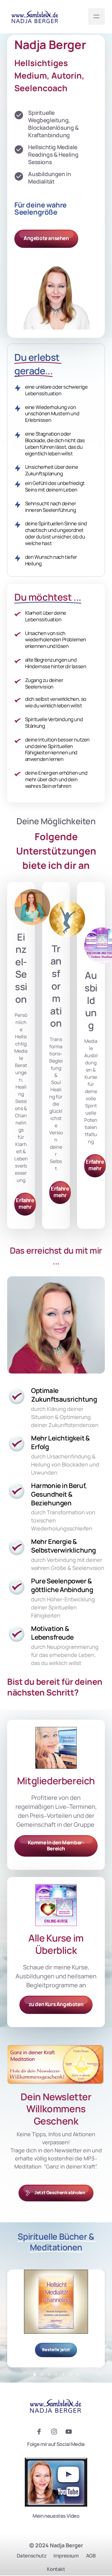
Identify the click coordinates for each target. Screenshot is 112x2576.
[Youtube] (71, 2432)
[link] (56, 919)
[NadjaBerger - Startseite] (35, 17)
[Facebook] (41, 2432)
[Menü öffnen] (96, 16)
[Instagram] (56, 2432)
